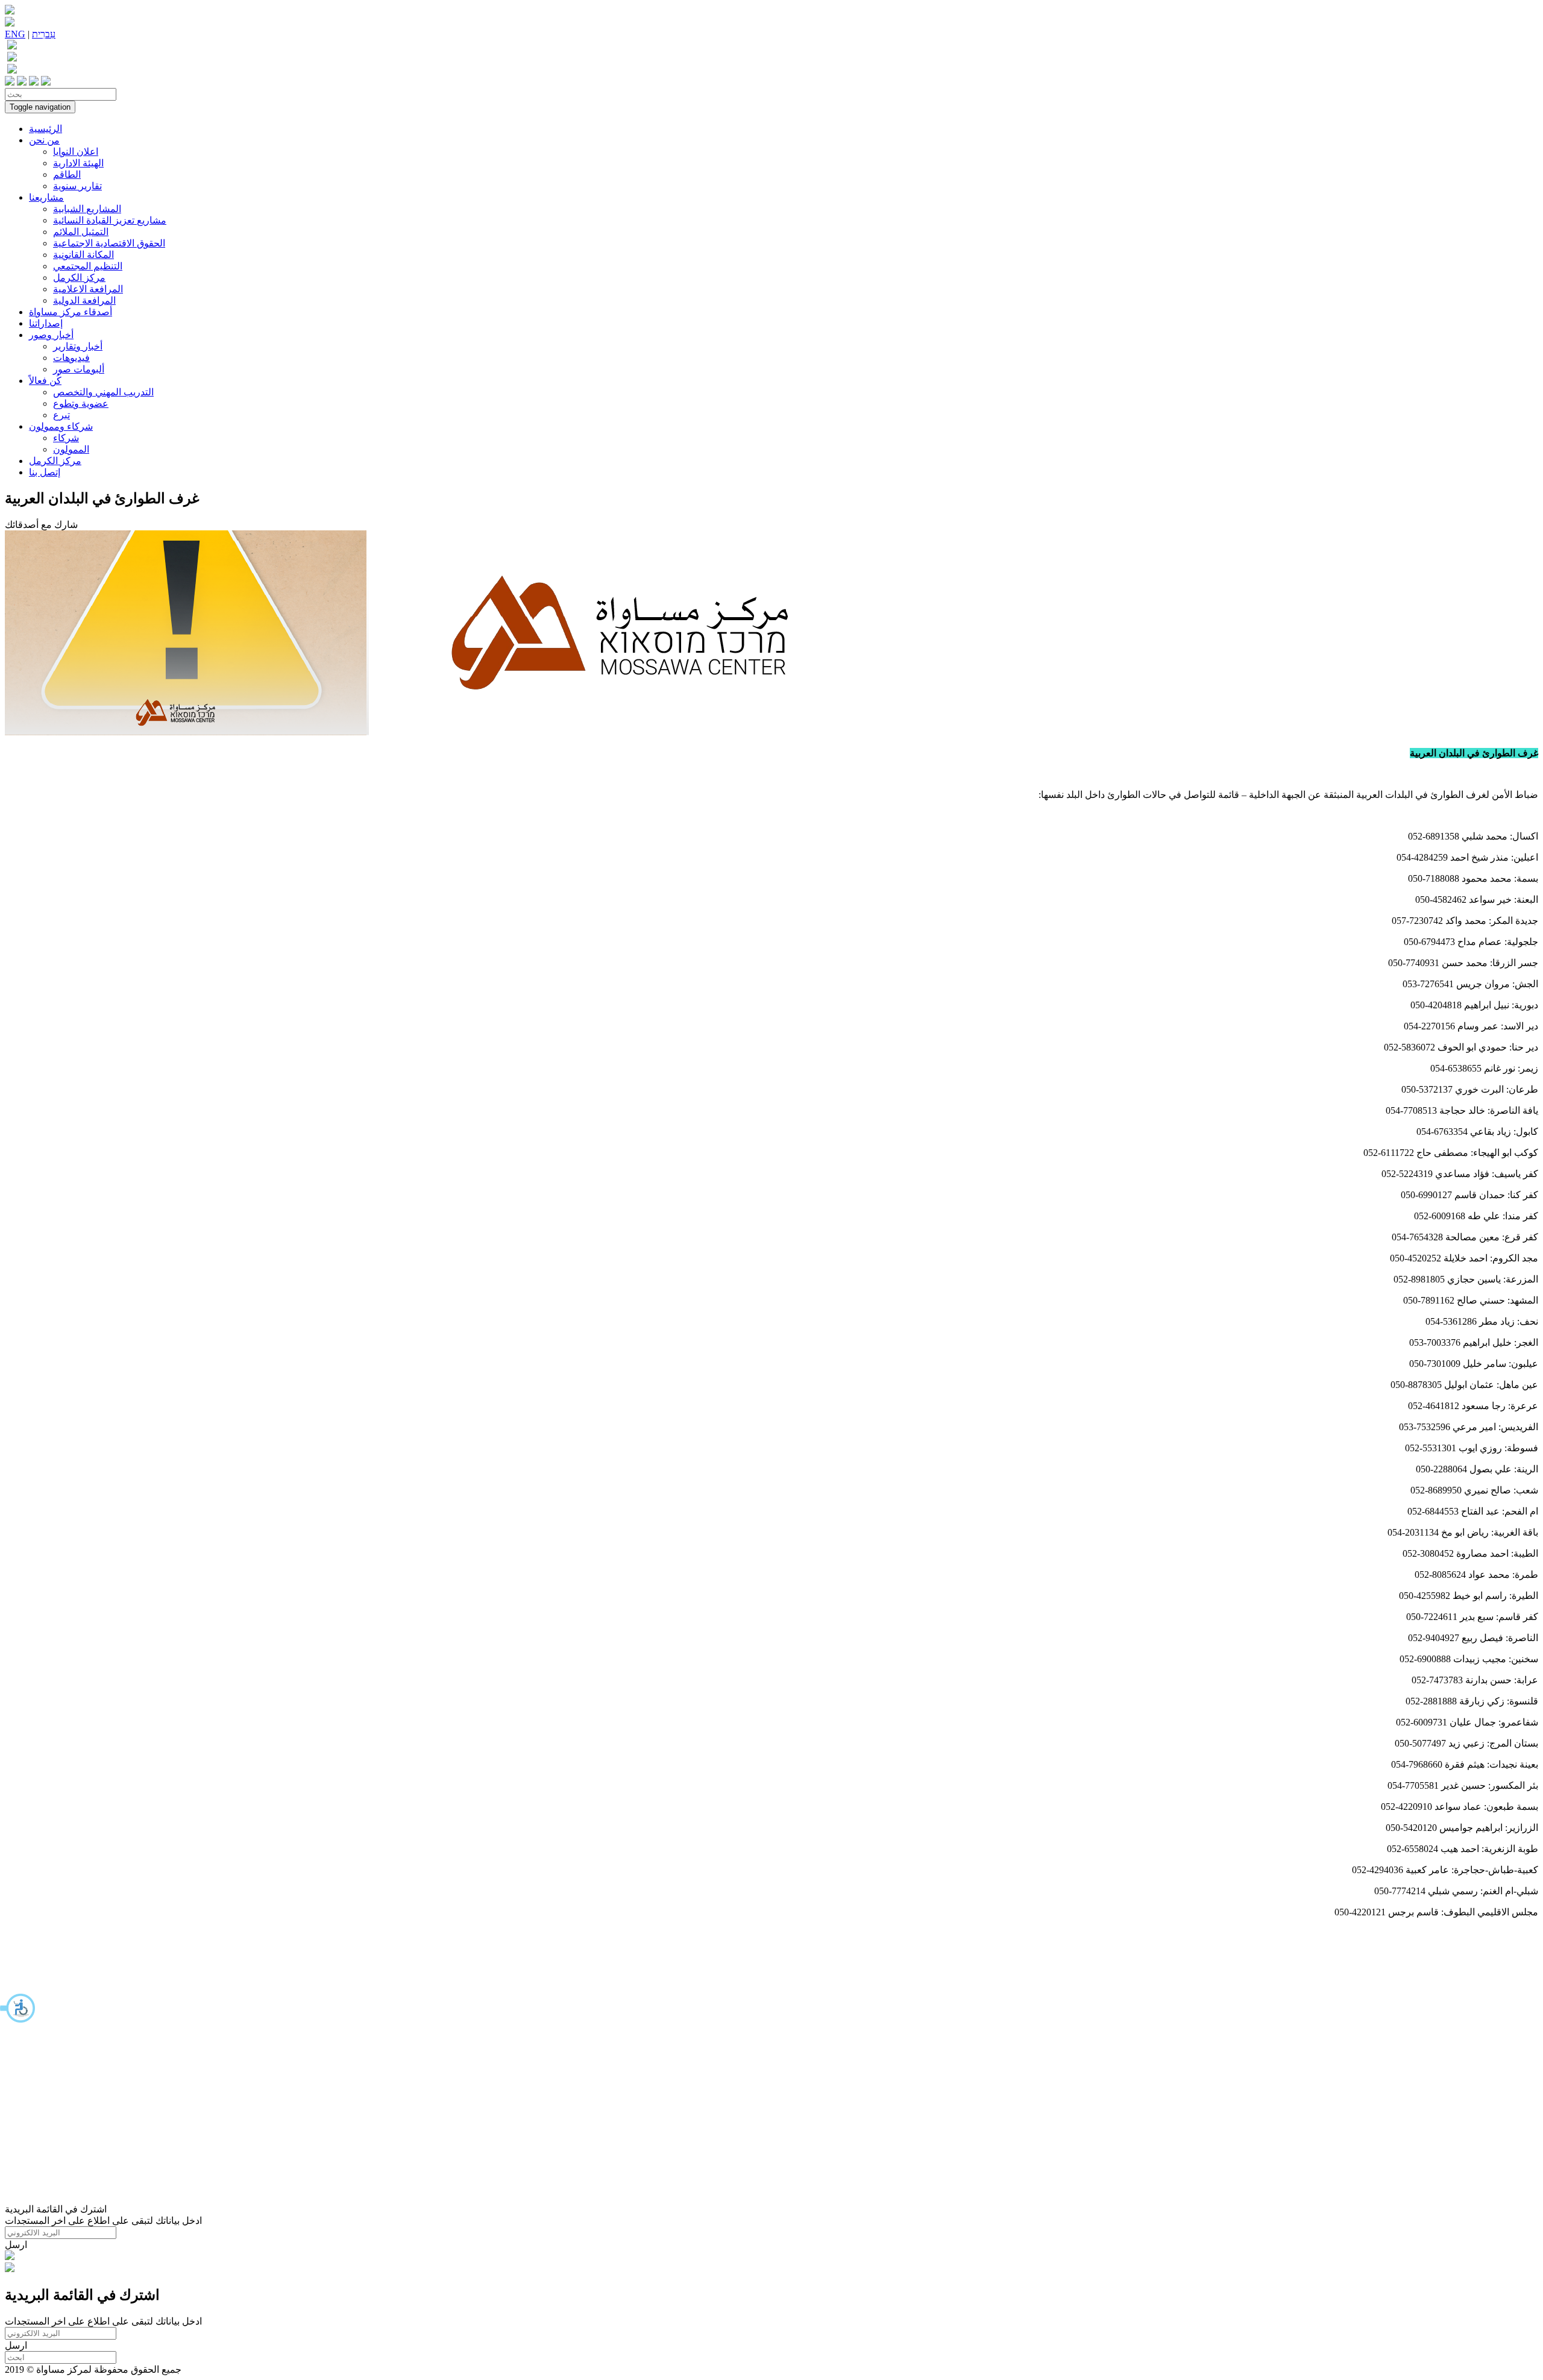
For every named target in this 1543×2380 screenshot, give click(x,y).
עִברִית (44, 34)
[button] (18, 2008)
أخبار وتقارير (78, 346)
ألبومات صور (79, 369)
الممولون (71, 449)
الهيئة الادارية (78, 163)
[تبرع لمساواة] (10, 2257)
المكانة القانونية (83, 255)
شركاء (66, 438)
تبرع (61, 415)
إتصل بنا (45, 472)
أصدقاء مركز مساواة (71, 312)
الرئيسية (46, 129)
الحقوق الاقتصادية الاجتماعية (109, 243)
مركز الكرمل (79, 278)
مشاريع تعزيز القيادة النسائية (110, 220)
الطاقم (67, 174)
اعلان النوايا (76, 152)
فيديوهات (71, 358)
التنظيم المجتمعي (88, 266)
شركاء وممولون (61, 426)
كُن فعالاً (45, 381)
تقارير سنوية (77, 186)
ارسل (16, 2245)
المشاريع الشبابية (87, 209)
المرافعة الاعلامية (88, 289)
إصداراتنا (46, 323)
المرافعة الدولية (84, 300)
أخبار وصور (51, 335)
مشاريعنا (46, 197)
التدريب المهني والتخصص (103, 392)
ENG (15, 34)
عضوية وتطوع (81, 403)
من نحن (44, 140)
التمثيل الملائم (81, 232)
